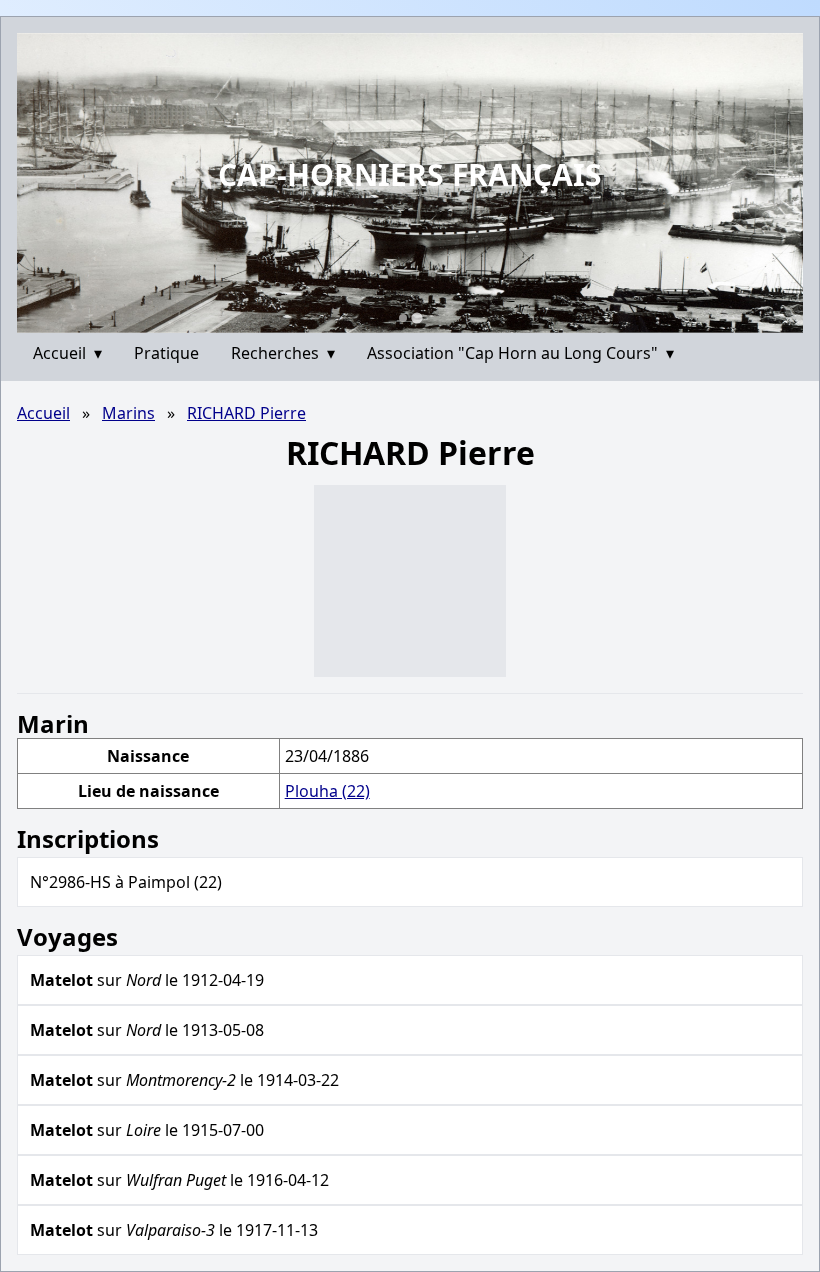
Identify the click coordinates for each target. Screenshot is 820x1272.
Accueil (67, 353)
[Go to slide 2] (416, 317)
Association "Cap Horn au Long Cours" (520, 353)
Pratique (166, 353)
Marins (128, 413)
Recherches (283, 353)
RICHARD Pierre (246, 413)
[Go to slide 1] (403, 318)
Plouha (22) (327, 791)
